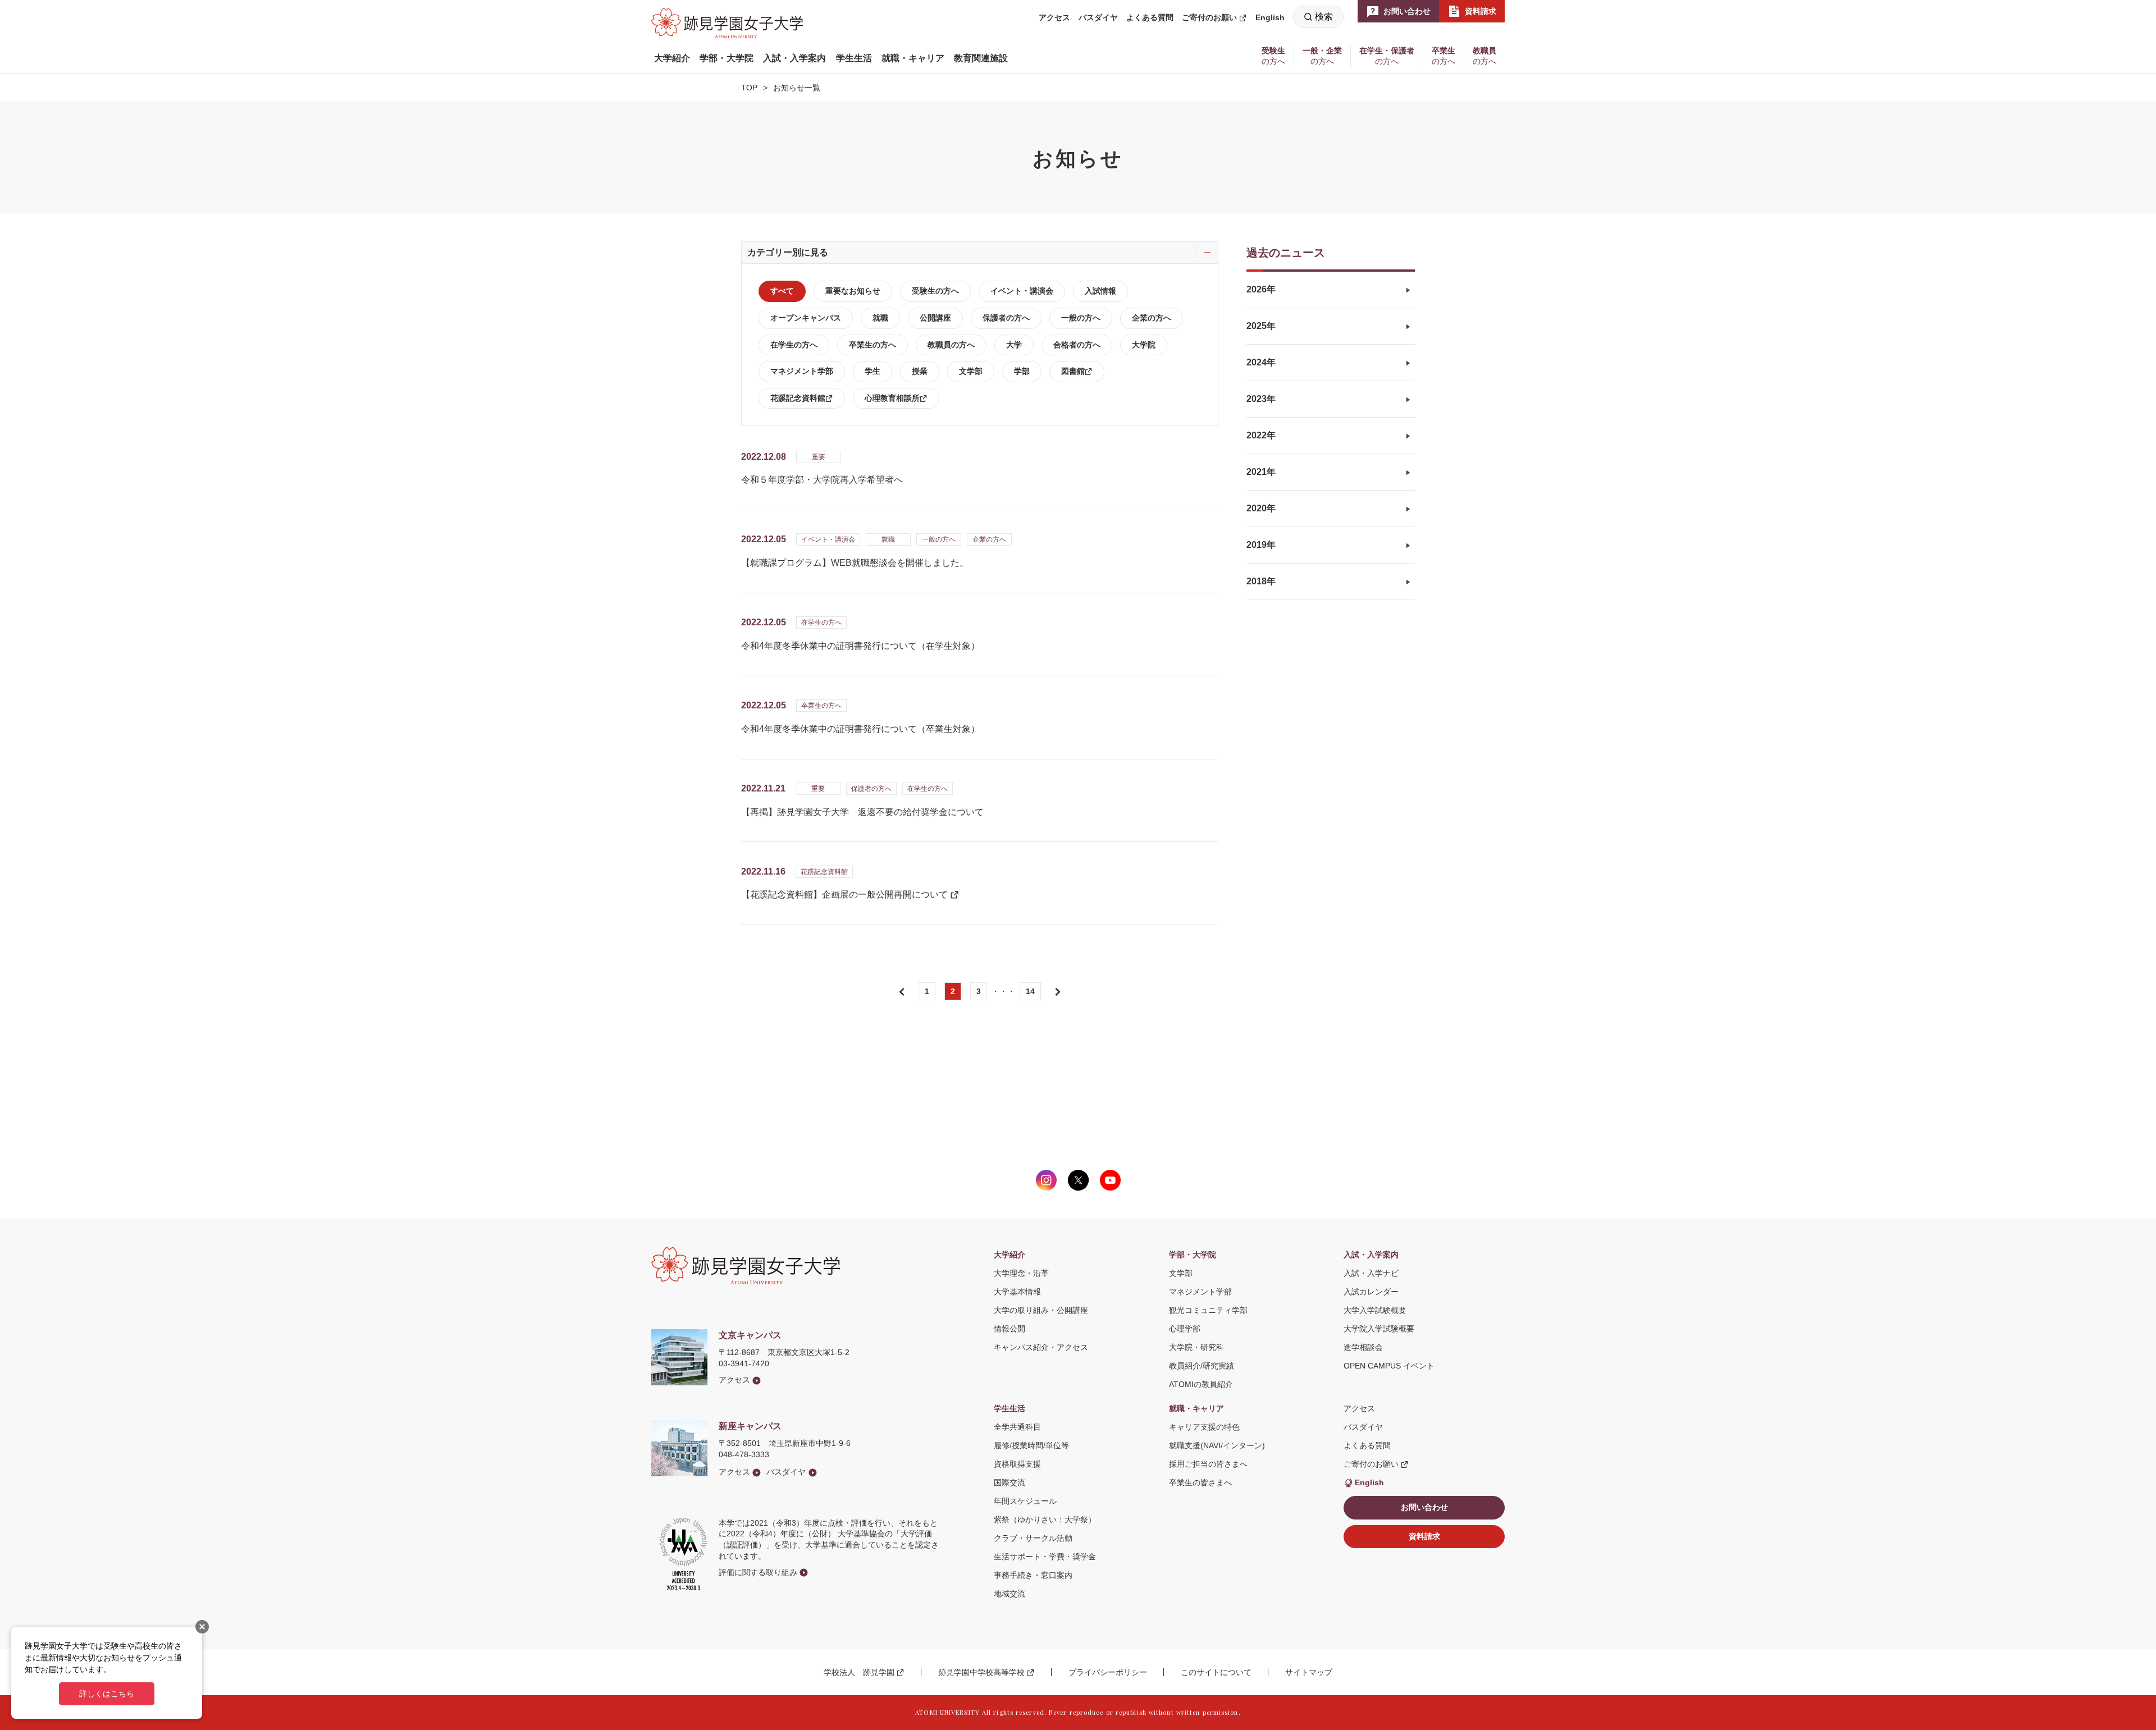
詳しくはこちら (107, 1694)
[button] (672, 58)
